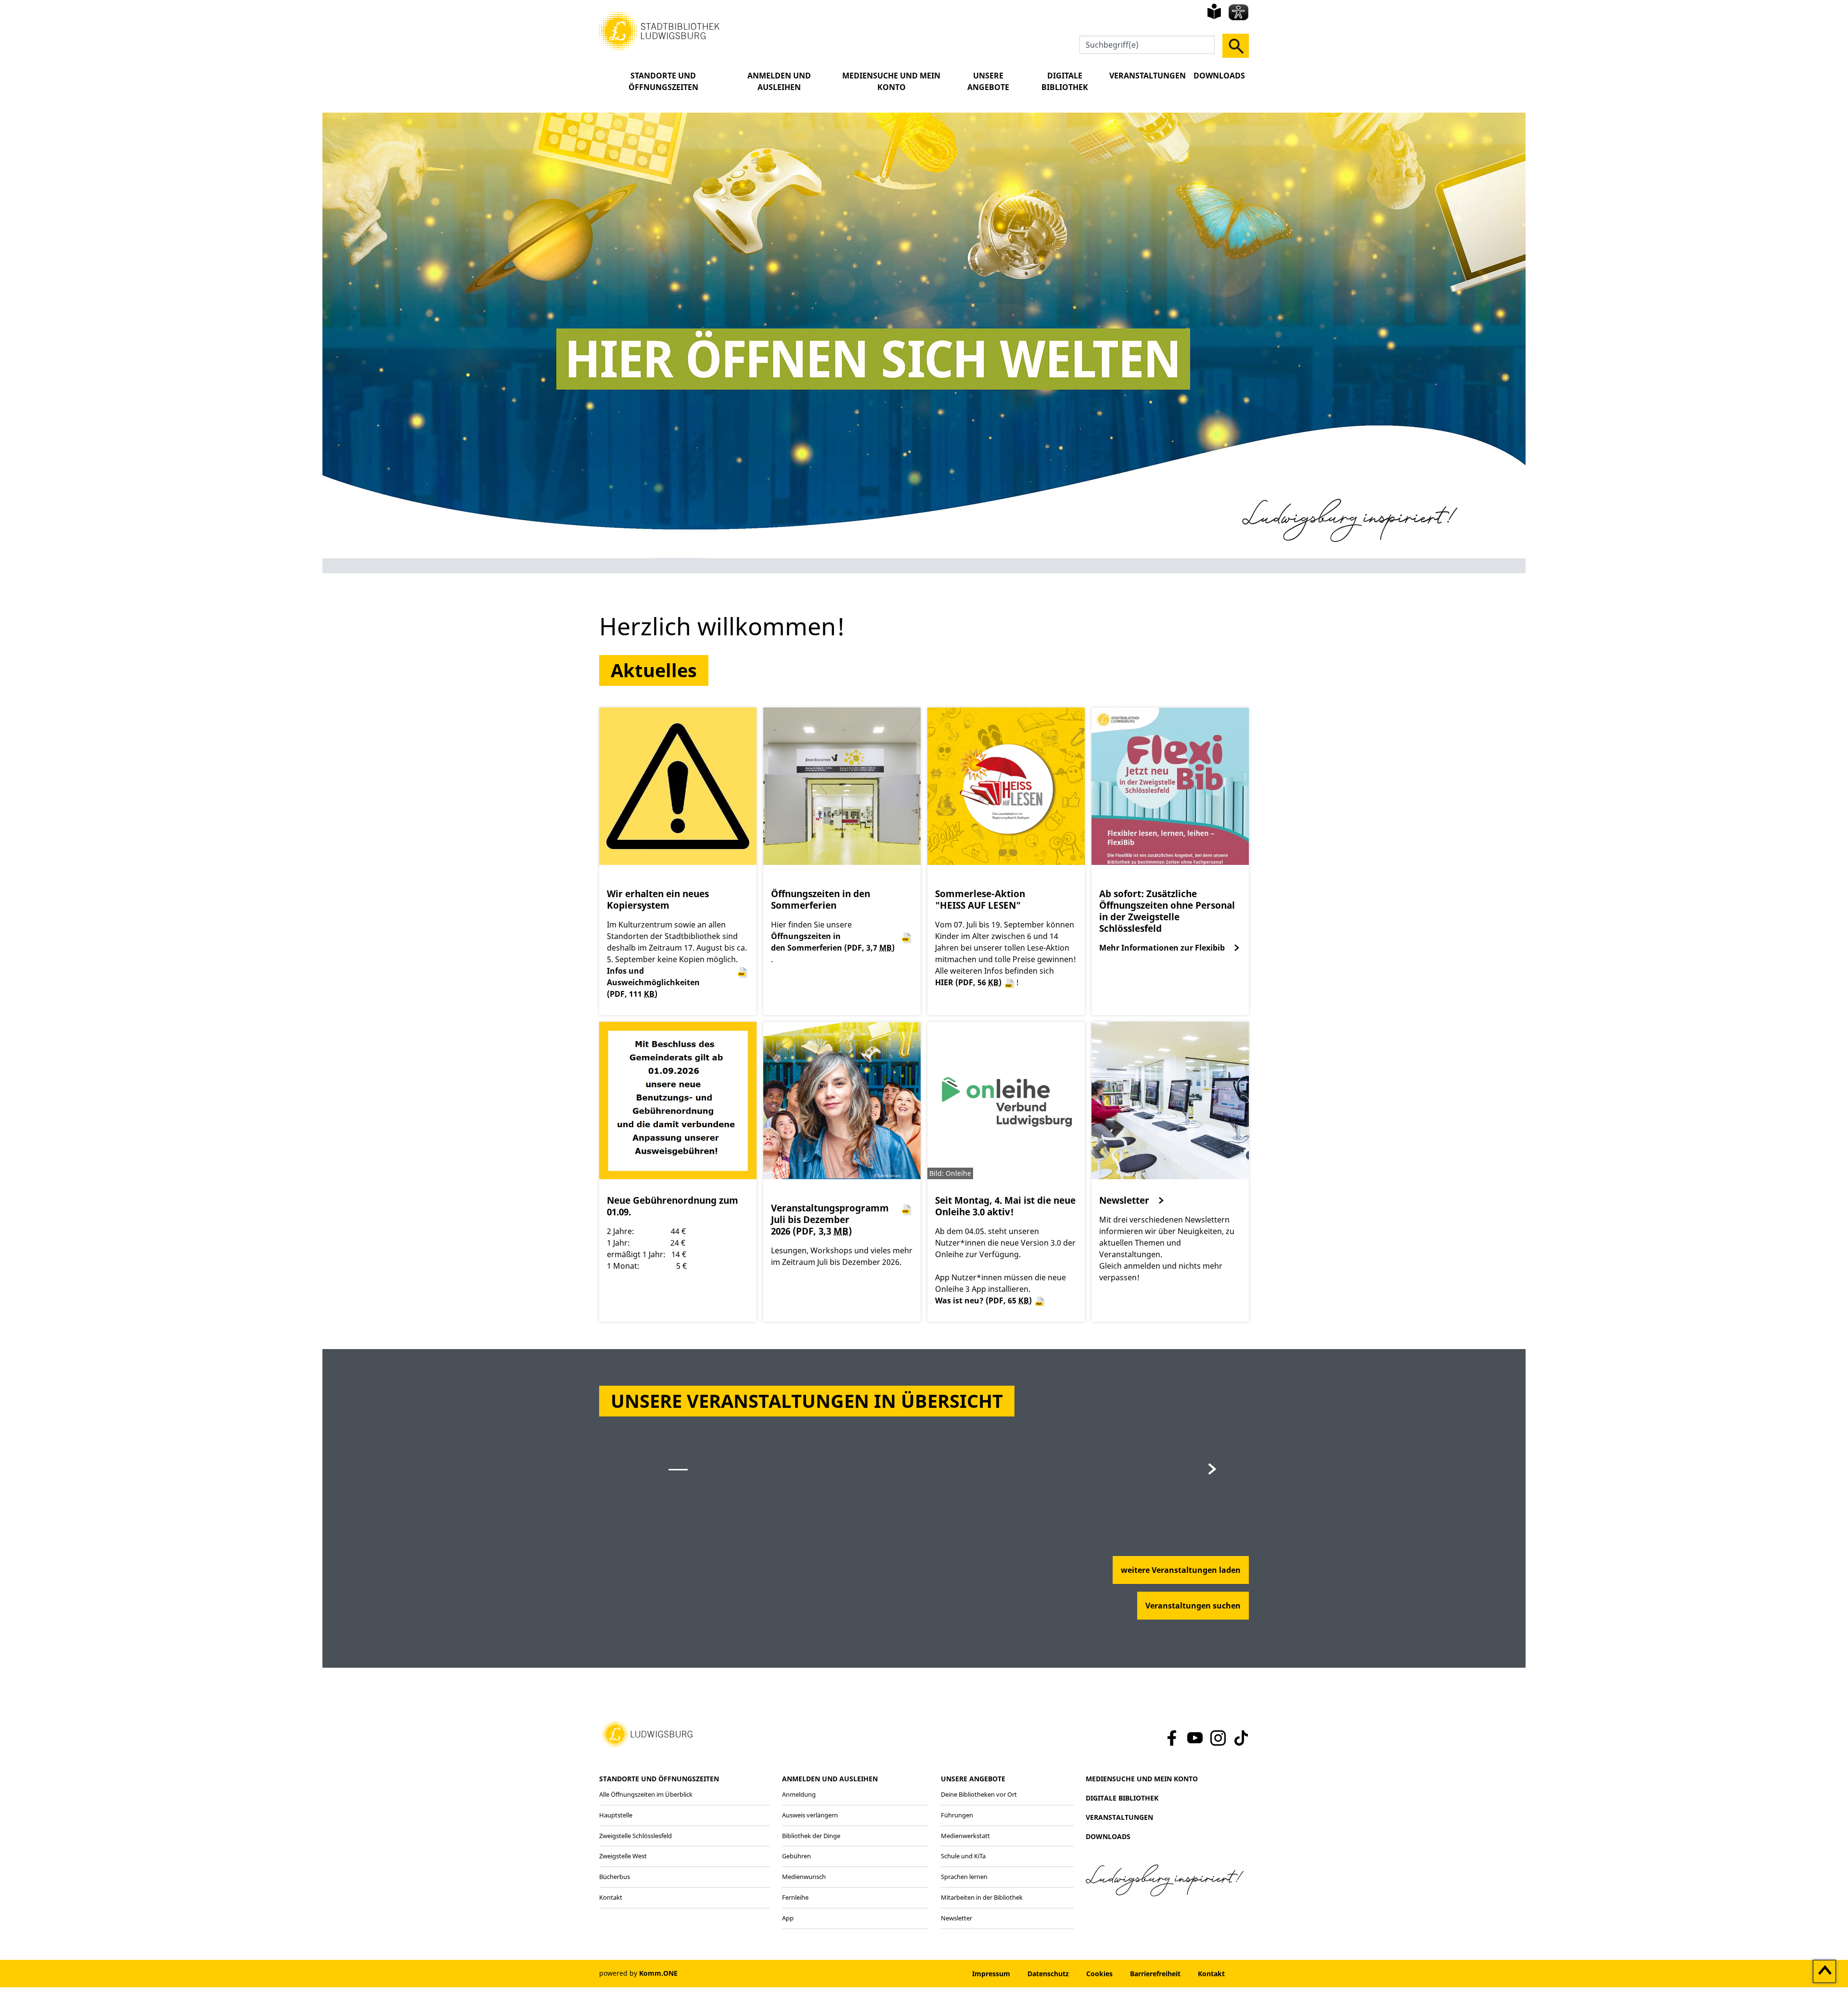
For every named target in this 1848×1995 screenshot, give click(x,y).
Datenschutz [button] (1048, 1974)
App (788, 1918)
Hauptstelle (616, 1815)
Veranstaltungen (1148, 76)
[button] (659, 30)
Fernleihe (795, 1897)
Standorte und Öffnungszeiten (663, 81)
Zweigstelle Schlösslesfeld (635, 1836)
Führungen (957, 1815)
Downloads (1219, 76)
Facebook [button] (1170, 1738)
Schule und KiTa (963, 1856)
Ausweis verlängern (810, 1815)
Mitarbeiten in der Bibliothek (982, 1897)
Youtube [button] (1195, 1738)
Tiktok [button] (1241, 1738)
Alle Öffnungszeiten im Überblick (646, 1794)
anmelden (934, 1974)
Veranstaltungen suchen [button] (1193, 1606)
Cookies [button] (1099, 1974)
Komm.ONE (658, 1973)
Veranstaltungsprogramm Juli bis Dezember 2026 (830, 1220)
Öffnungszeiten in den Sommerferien (833, 942)
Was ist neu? (983, 1300)
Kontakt (611, 1897)
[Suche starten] (1236, 46)
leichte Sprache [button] (1214, 12)
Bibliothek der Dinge (811, 1836)
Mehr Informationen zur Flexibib (1162, 948)
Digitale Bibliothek (1065, 81)
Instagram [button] (1218, 1738)
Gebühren (796, 1856)
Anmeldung (799, 1794)
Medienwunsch (804, 1877)
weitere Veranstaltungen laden (1181, 1570)
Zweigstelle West (623, 1856)
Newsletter (1124, 1200)
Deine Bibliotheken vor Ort (979, 1794)
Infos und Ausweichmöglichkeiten (653, 982)
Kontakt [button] (1211, 1974)
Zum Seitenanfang (1825, 1972)
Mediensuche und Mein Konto (891, 81)
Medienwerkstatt (965, 1836)
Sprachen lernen (964, 1877)
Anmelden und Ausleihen (779, 81)
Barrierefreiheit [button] (1155, 1974)
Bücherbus (615, 1877)
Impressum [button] (991, 1974)
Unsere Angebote (988, 81)
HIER (968, 982)
